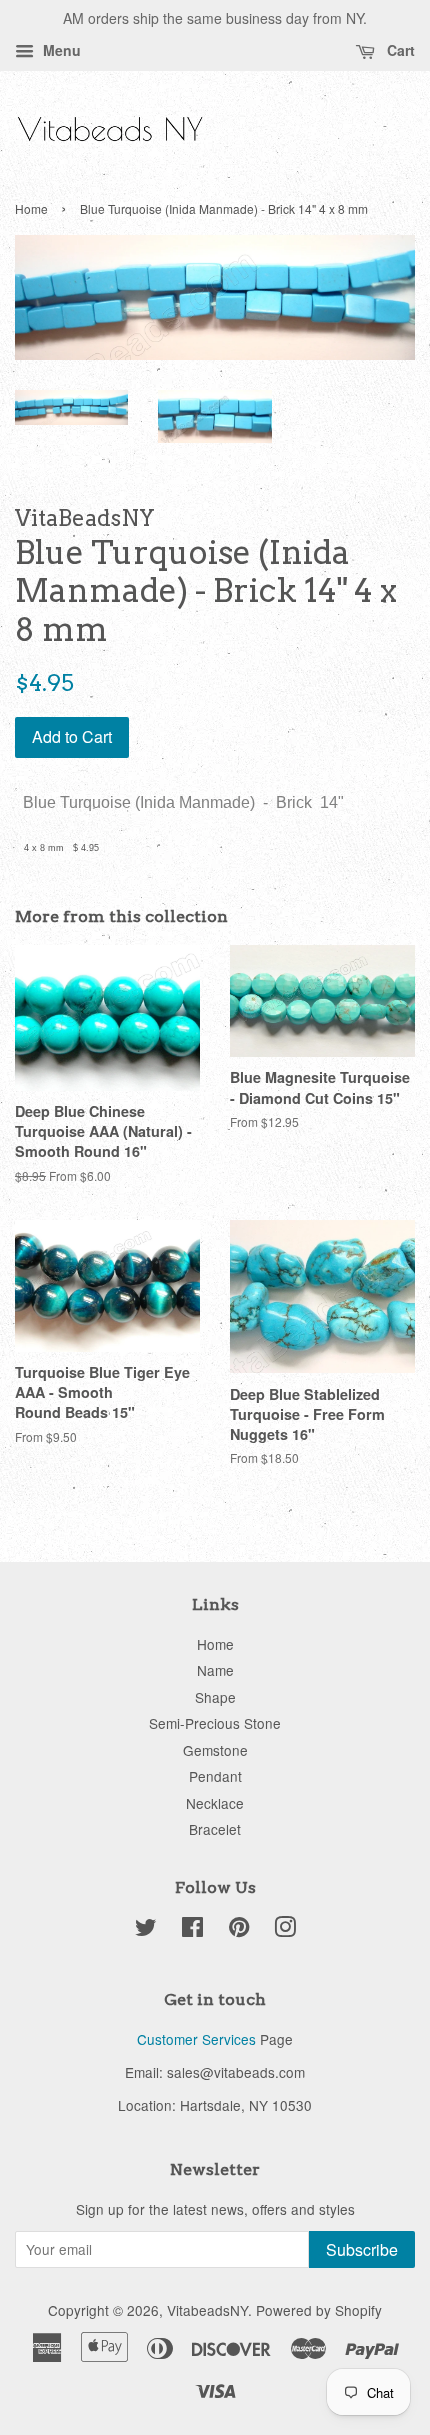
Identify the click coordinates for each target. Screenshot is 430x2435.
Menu (60, 50)
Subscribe (362, 2249)
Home (31, 208)
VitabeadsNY (207, 2310)
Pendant (215, 1776)
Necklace (215, 1803)
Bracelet (215, 1829)
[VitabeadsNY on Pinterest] (239, 1930)
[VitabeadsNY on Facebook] (192, 1930)
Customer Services (196, 2039)
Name (215, 1670)
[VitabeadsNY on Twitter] (146, 1930)
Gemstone (215, 1750)
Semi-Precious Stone (215, 1723)
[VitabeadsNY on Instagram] (285, 1930)
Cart (399, 50)
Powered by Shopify (319, 2310)
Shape (215, 1697)
